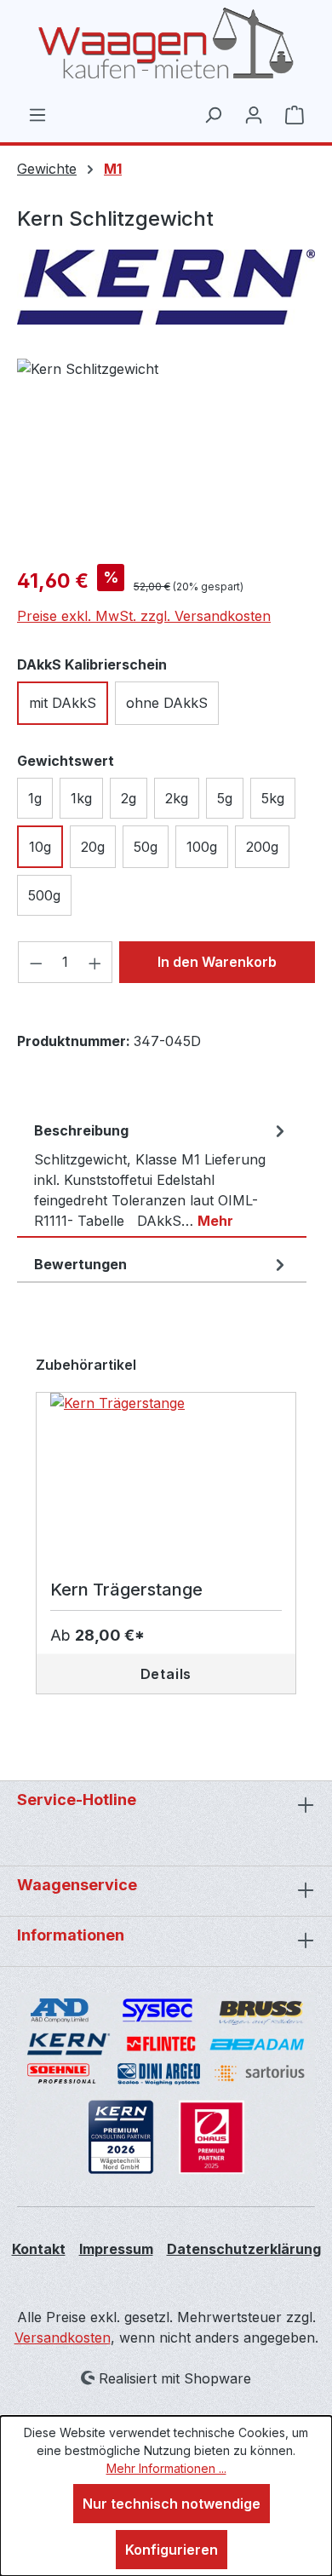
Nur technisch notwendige (172, 2504)
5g (225, 798)
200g (262, 847)
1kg (81, 798)
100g (202, 847)
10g (40, 847)
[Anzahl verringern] (36, 962)
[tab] (162, 1176)
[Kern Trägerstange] (166, 1478)
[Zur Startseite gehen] (166, 43)
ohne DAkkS (167, 703)
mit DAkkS (63, 703)
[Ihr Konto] (254, 114)
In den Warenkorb (217, 962)
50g (146, 847)
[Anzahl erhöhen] (95, 962)
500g (44, 895)
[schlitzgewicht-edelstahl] (166, 454)
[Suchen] (213, 114)
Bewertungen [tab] (80, 1264)
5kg (273, 798)
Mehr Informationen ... (166, 2468)
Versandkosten (63, 2337)
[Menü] (37, 114)
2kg (177, 798)
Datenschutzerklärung (244, 2249)
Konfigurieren (172, 2550)
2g (129, 798)
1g (35, 798)
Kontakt (39, 2249)
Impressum (116, 2249)
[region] (166, 454)
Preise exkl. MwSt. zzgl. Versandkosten (144, 616)
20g (93, 847)
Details (166, 1674)
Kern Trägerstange (126, 1590)
